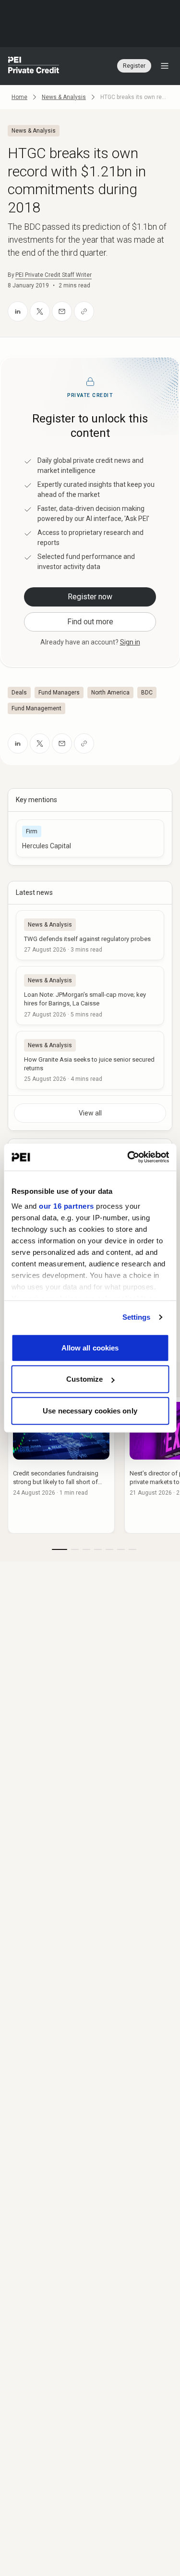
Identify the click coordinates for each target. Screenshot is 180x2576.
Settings (137, 1317)
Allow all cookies (90, 1347)
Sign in (130, 642)
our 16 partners (66, 1206)
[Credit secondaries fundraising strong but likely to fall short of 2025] (61, 1465)
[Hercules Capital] (90, 838)
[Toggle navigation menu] (165, 66)
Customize (84, 1379)
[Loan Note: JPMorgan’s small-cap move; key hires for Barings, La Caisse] (90, 995)
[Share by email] (62, 311)
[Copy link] (84, 311)
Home (19, 97)
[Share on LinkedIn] (18, 311)
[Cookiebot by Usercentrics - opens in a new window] (128, 1157)
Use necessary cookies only (90, 1410)
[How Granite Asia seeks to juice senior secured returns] (90, 1060)
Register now (90, 597)
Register (134, 66)
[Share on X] (40, 311)
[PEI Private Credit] (34, 66)
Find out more (90, 622)
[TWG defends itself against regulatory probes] (90, 935)
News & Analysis (64, 97)
